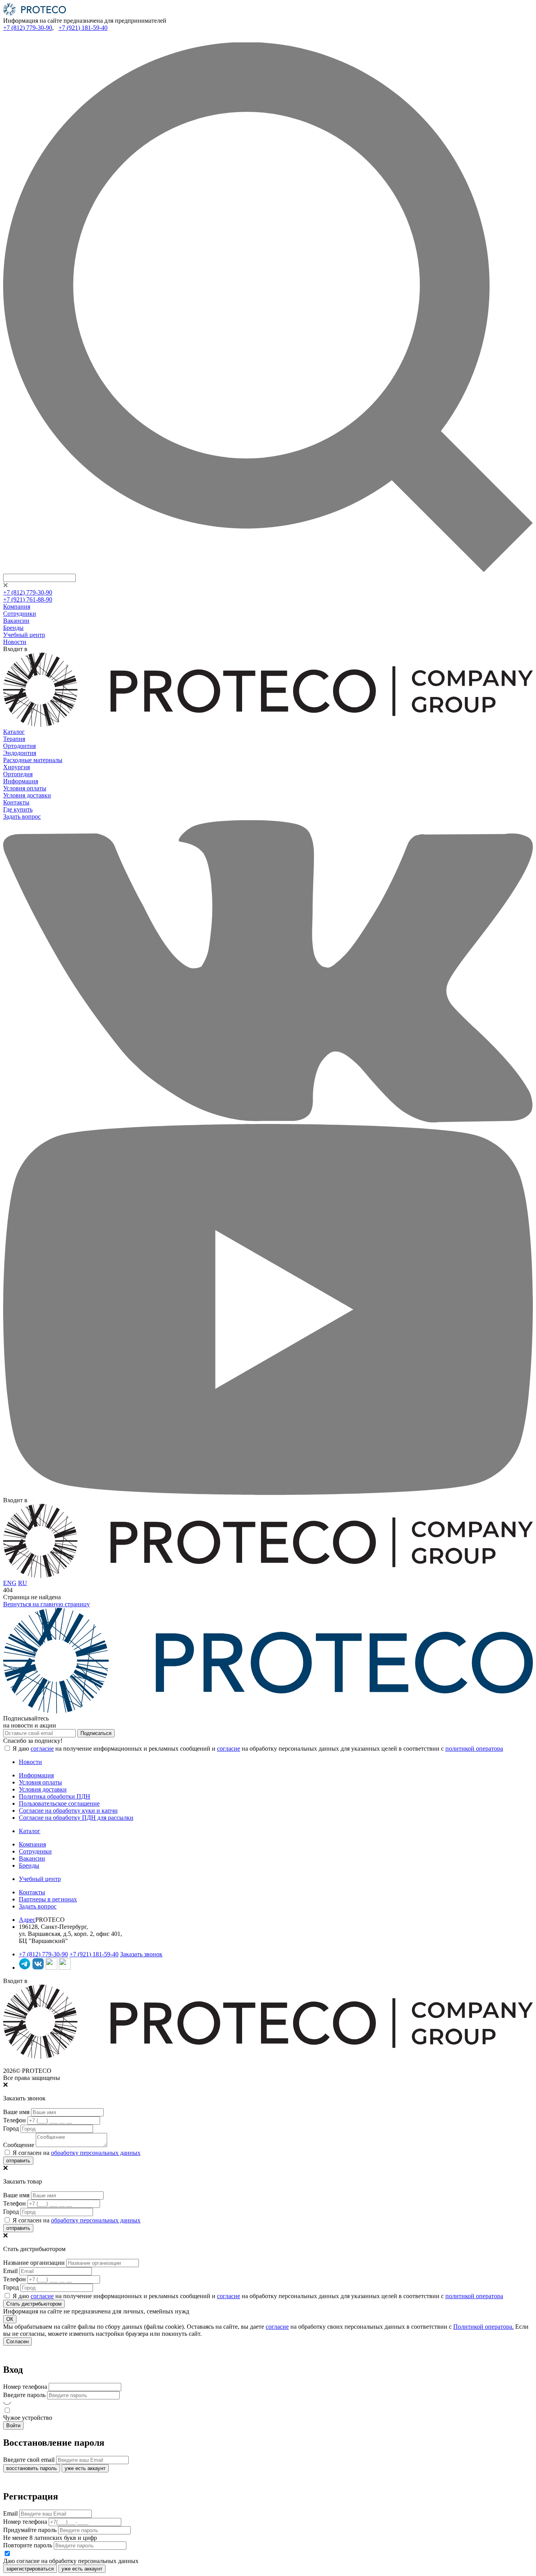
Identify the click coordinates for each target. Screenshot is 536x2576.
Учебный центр (24, 635)
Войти (13, 2425)
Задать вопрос (22, 816)
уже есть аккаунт (85, 2468)
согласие (42, 1749)
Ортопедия (18, 774)
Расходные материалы (33, 760)
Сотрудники (20, 614)
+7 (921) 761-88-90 (28, 599)
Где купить (18, 809)
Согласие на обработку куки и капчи (68, 1811)
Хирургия (16, 767)
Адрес (27, 1920)
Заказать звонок (141, 1954)
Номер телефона (25, 2387)
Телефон (15, 2120)
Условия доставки (27, 795)
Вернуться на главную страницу (46, 1604)
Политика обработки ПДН (55, 1796)
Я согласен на (76, 2153)
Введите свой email (29, 2460)
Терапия (14, 739)
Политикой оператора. (483, 2327)
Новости (15, 642)
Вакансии (16, 621)
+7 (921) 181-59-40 (83, 28)
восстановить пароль (32, 2468)
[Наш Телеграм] (25, 1968)
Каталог (14, 732)
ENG (10, 1583)
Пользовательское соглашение (59, 1803)
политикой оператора (474, 1749)
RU (23, 1583)
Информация (21, 781)
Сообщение (19, 2145)
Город (11, 2128)
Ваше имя (16, 2112)
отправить (18, 2161)
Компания (17, 607)
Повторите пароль (28, 2545)
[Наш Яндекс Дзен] (51, 1968)
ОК (10, 2319)
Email (10, 2271)
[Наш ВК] (38, 1968)
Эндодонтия (20, 753)
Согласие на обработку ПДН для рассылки (76, 1818)
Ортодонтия (19, 746)
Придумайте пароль (30, 2530)
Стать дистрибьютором (34, 2304)
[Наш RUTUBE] (65, 1968)
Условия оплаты (25, 788)
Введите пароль (24, 2395)
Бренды (13, 628)
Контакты (16, 802)
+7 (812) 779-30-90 (28, 28)
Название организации (34, 2263)
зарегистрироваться (30, 2569)
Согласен (17, 2342)
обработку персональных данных (96, 2153)
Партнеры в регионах (48, 1899)
